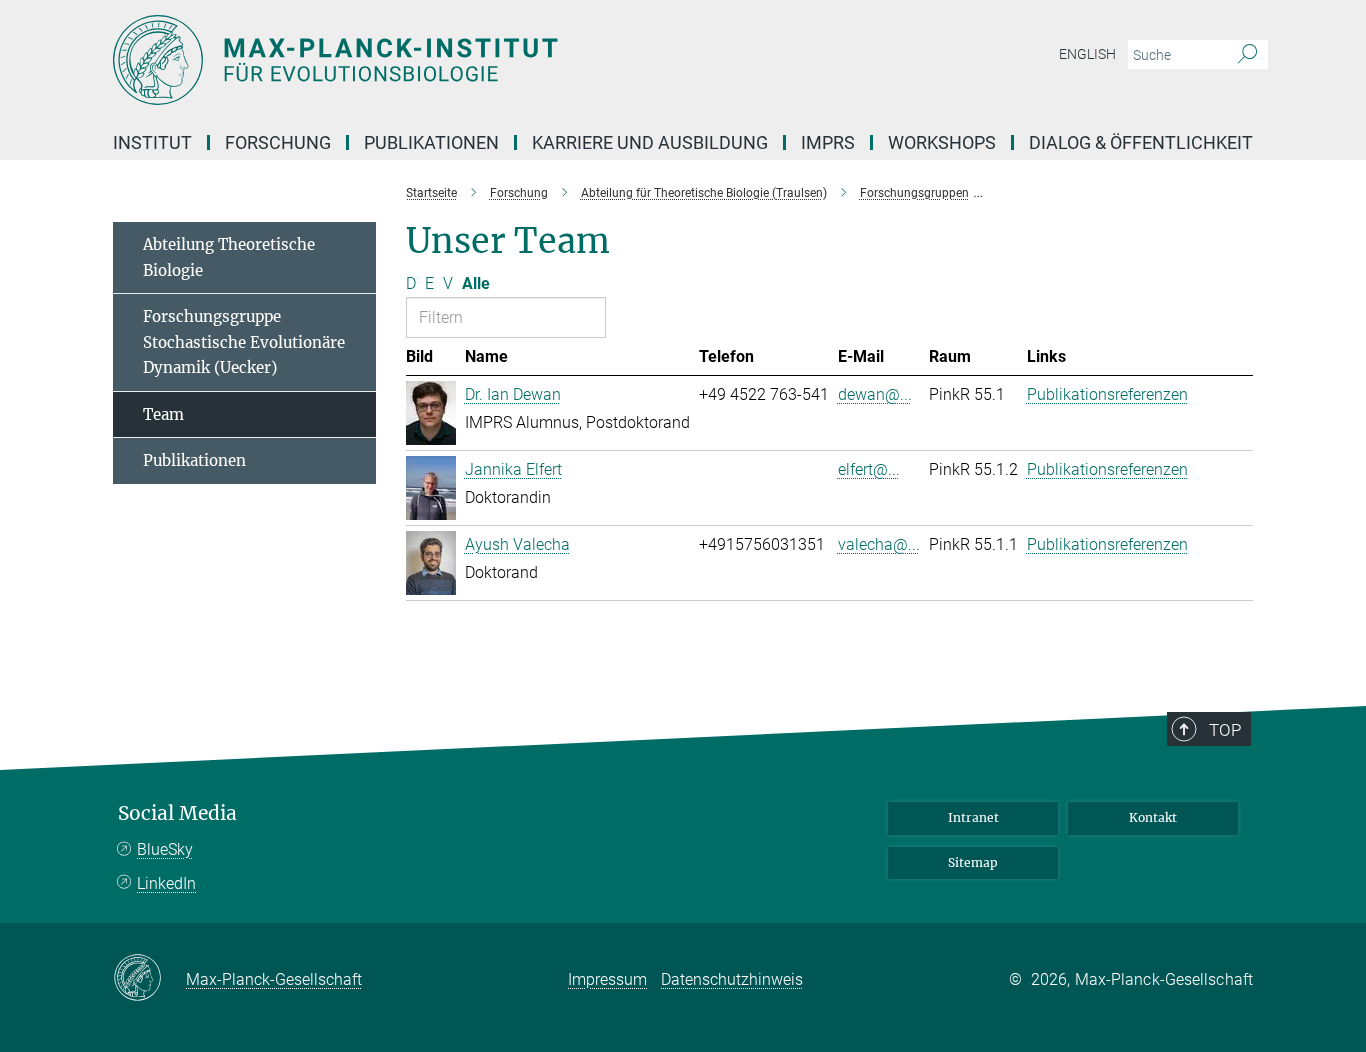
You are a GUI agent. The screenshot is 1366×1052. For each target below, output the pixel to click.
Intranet (973, 817)
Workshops (942, 142)
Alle (476, 283)
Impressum (607, 979)
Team (163, 414)
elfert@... (869, 469)
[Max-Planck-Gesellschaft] (149, 979)
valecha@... (879, 544)
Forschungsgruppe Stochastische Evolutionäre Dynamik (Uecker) (244, 342)
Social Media (177, 813)
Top (1225, 730)
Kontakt (1153, 817)
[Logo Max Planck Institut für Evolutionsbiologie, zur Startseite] (488, 60)
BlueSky (165, 849)
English (1087, 54)
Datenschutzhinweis (732, 979)
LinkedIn (166, 883)
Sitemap (973, 862)
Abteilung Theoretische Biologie (229, 257)
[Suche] (1247, 55)
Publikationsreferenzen (1107, 394)
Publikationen (194, 460)
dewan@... (875, 394)
